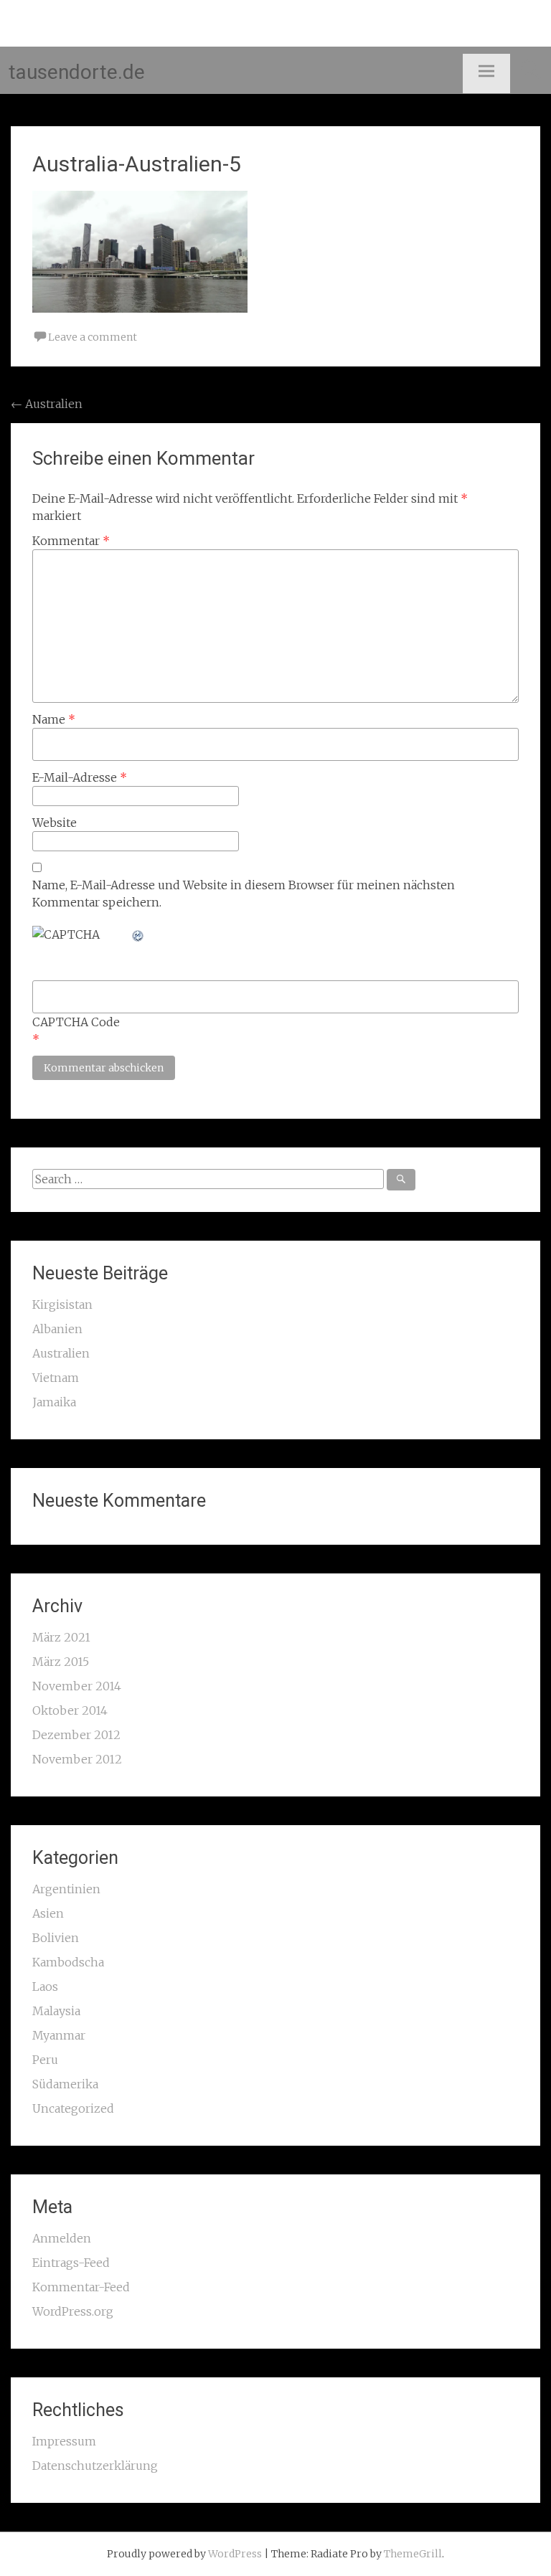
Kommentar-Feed (81, 2287)
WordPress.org (73, 2311)
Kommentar (71, 541)
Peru (45, 2060)
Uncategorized (73, 2108)
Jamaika (54, 1402)
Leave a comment (93, 337)
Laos (45, 1987)
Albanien (57, 1329)
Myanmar (59, 2035)
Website (55, 823)
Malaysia (56, 2011)
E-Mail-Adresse (80, 777)
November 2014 (77, 1686)
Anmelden (62, 2238)
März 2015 (61, 1662)
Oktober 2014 (70, 1710)
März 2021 (61, 1637)
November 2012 (77, 1759)
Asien (48, 1913)
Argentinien (66, 1889)
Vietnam (56, 1378)
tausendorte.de (77, 72)
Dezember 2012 (76, 1735)
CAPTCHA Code (76, 1022)
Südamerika (65, 2084)
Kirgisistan (62, 1304)
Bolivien (56, 1938)
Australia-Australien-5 (137, 164)
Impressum (64, 2441)
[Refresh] (138, 934)
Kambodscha (68, 1962)
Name (54, 719)
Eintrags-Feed (71, 2263)
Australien (47, 404)
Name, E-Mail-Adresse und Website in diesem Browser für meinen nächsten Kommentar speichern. (244, 894)
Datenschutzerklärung (95, 2466)
